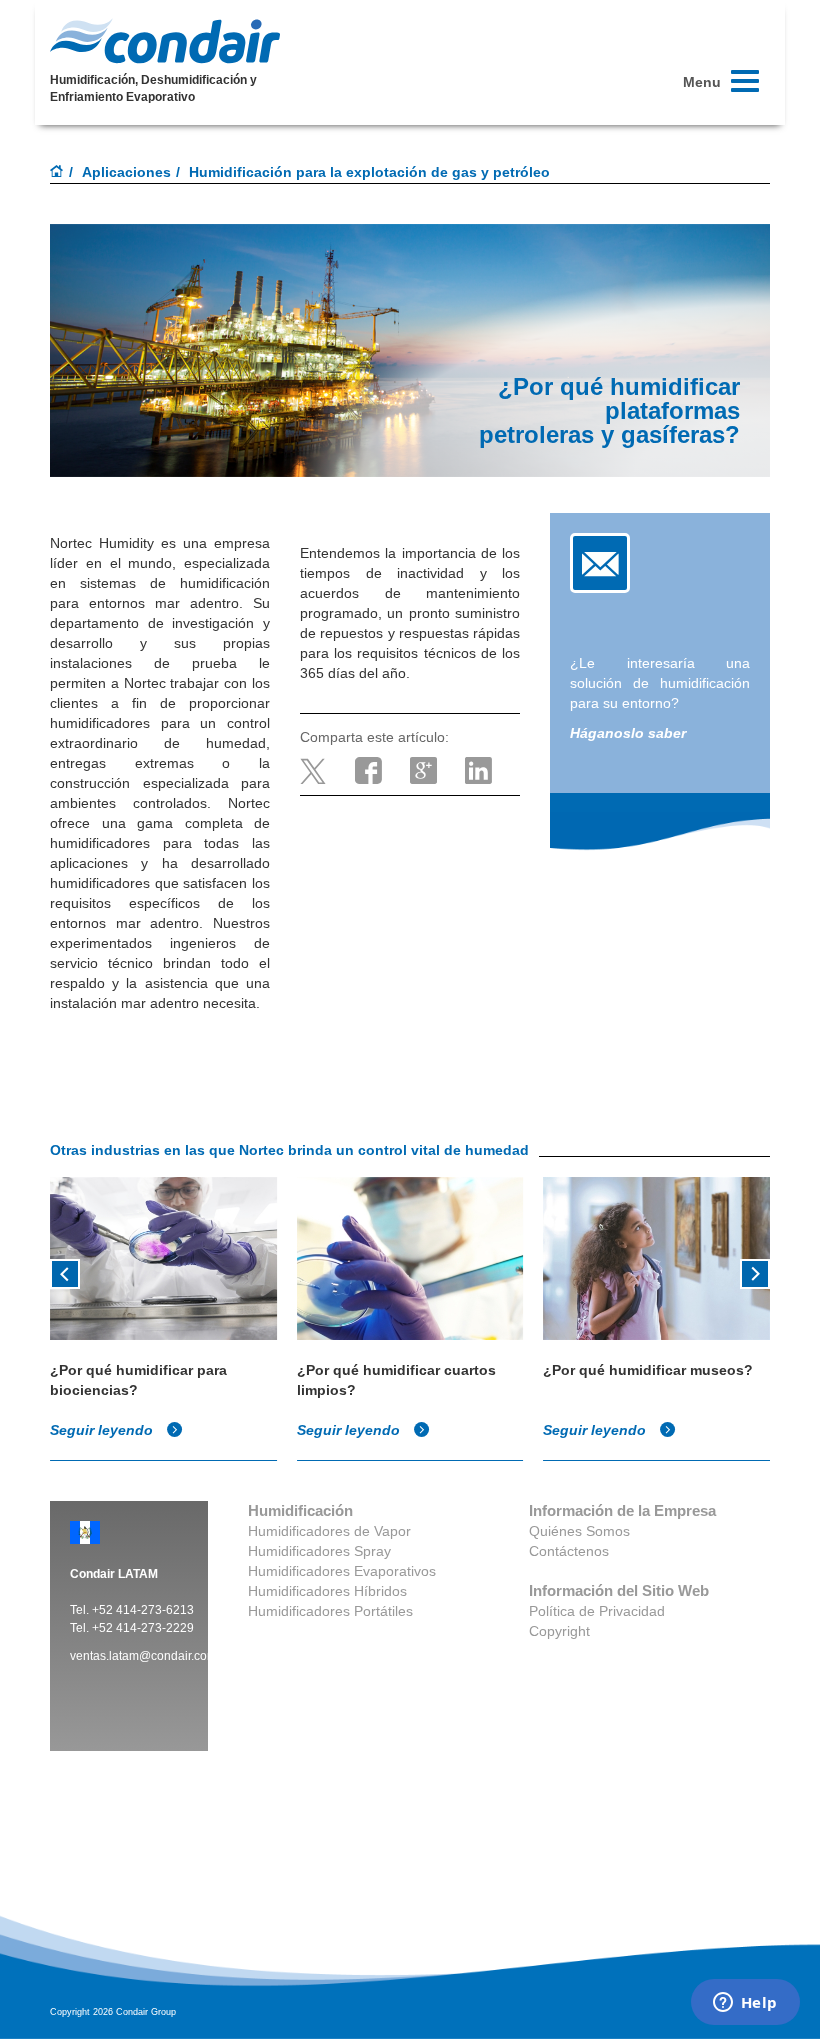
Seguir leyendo (103, 1430)
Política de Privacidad (597, 1611)
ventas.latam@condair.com (143, 1656)
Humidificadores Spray (319, 1551)
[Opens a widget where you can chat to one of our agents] (745, 2004)
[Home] (57, 173)
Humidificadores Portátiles (330, 1611)
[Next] (755, 1272)
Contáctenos (569, 1551)
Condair (165, 41)
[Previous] (65, 1272)
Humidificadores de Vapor (329, 1531)
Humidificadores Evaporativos (342, 1571)
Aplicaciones (126, 172)
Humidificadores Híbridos (327, 1591)
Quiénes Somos (579, 1531)
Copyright (559, 1631)
